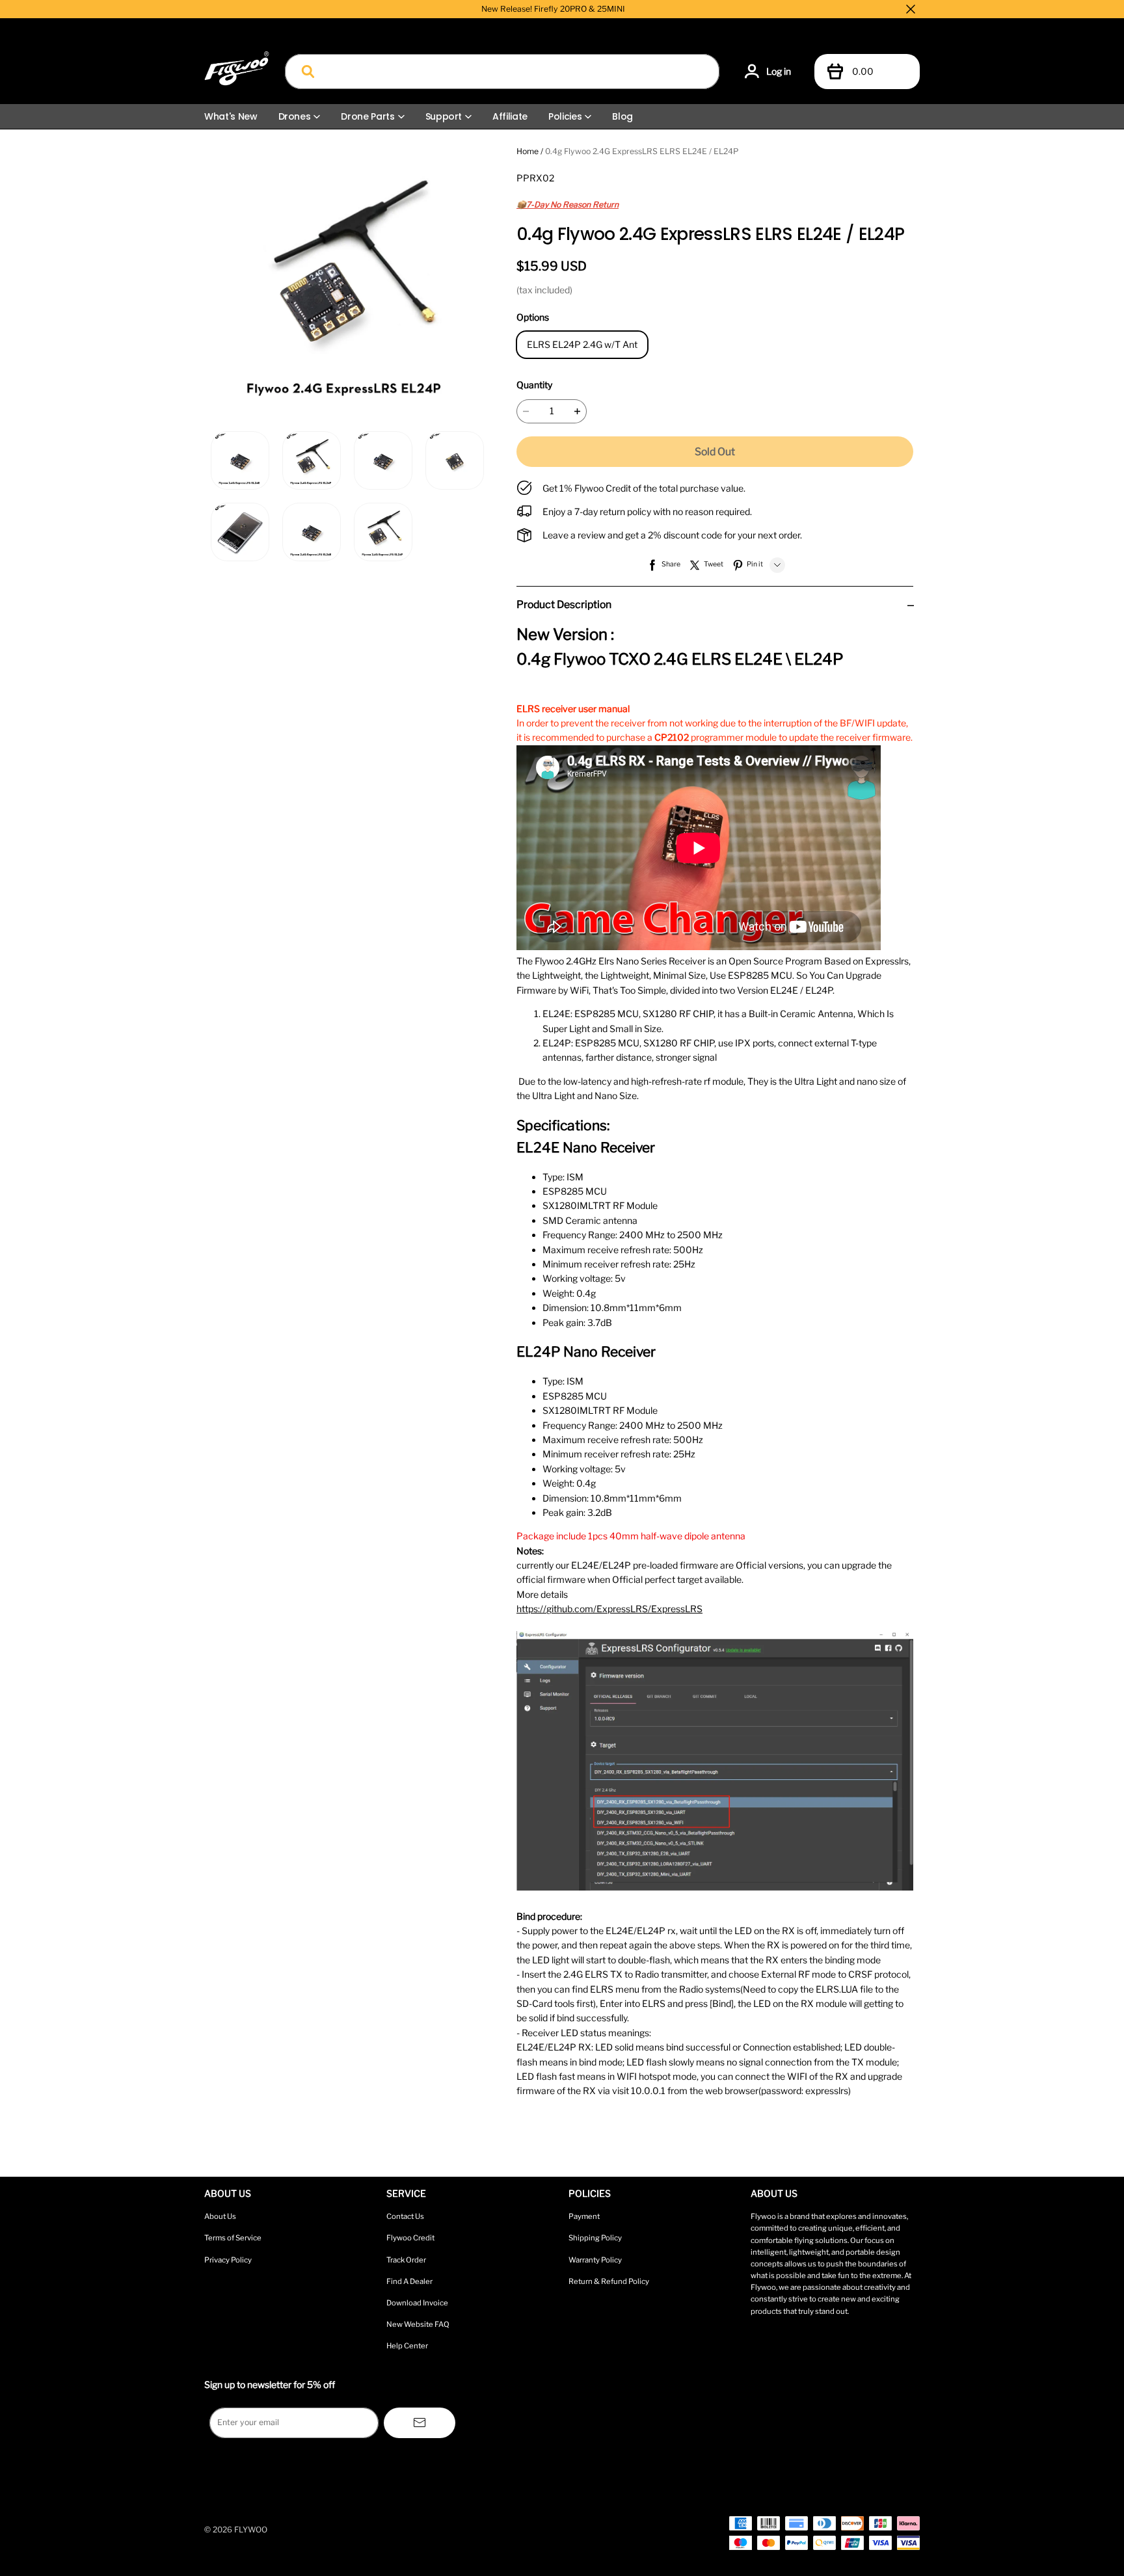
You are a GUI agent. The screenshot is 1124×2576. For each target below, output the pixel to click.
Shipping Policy (595, 2238)
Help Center (407, 2346)
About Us (220, 2216)
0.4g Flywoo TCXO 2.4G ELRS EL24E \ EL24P (680, 659)
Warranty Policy (595, 2260)
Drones (295, 116)
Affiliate (510, 116)
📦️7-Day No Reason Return (568, 205)
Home (528, 151)
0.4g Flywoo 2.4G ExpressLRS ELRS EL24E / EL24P (642, 151)
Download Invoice (417, 2303)
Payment (584, 2216)
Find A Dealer (409, 2281)
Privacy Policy (228, 2260)
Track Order (406, 2260)
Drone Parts (368, 116)
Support (444, 116)
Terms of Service (233, 2238)
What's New (231, 116)
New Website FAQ (418, 2324)
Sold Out (715, 452)
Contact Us (405, 2216)
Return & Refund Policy (609, 2281)
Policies (565, 116)
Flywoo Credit (410, 2238)
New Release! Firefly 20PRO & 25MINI (553, 9)
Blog (622, 116)
